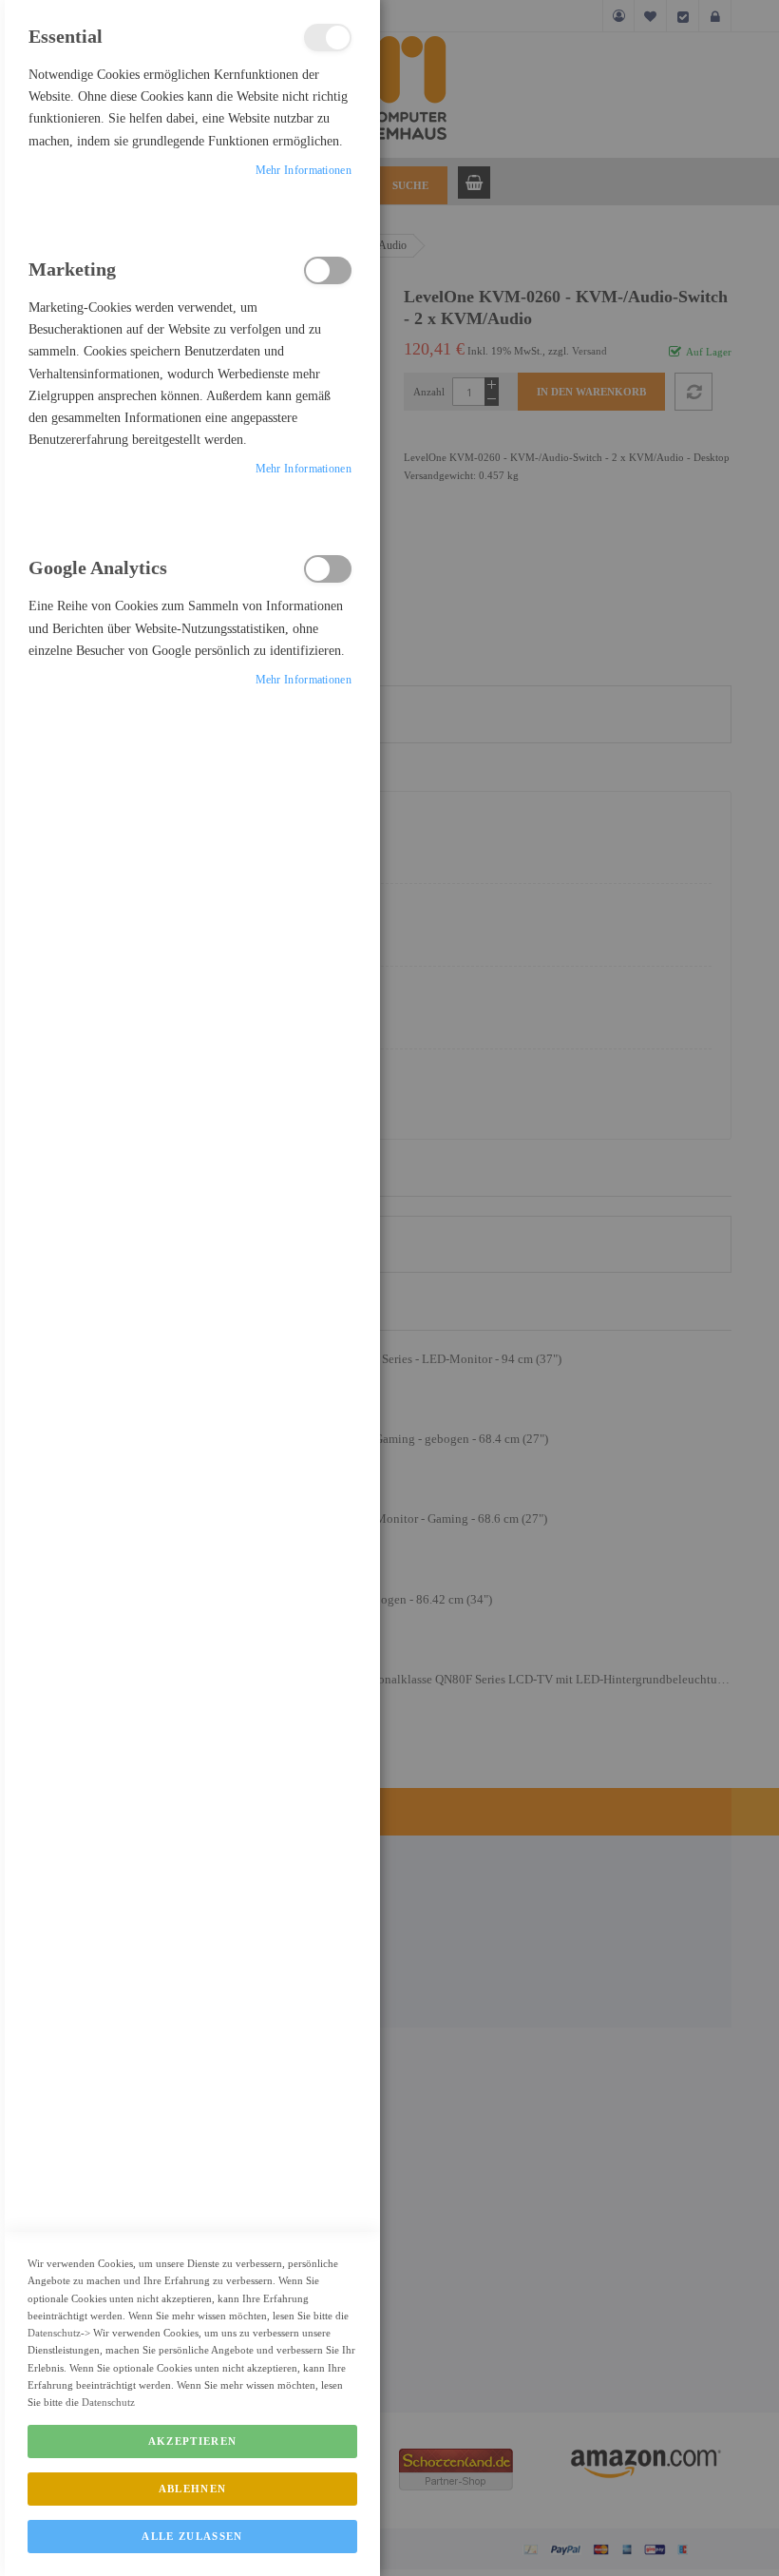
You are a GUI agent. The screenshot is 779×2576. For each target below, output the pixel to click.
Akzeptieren (193, 2441)
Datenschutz (54, 2333)
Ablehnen (193, 2489)
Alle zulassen (192, 2536)
